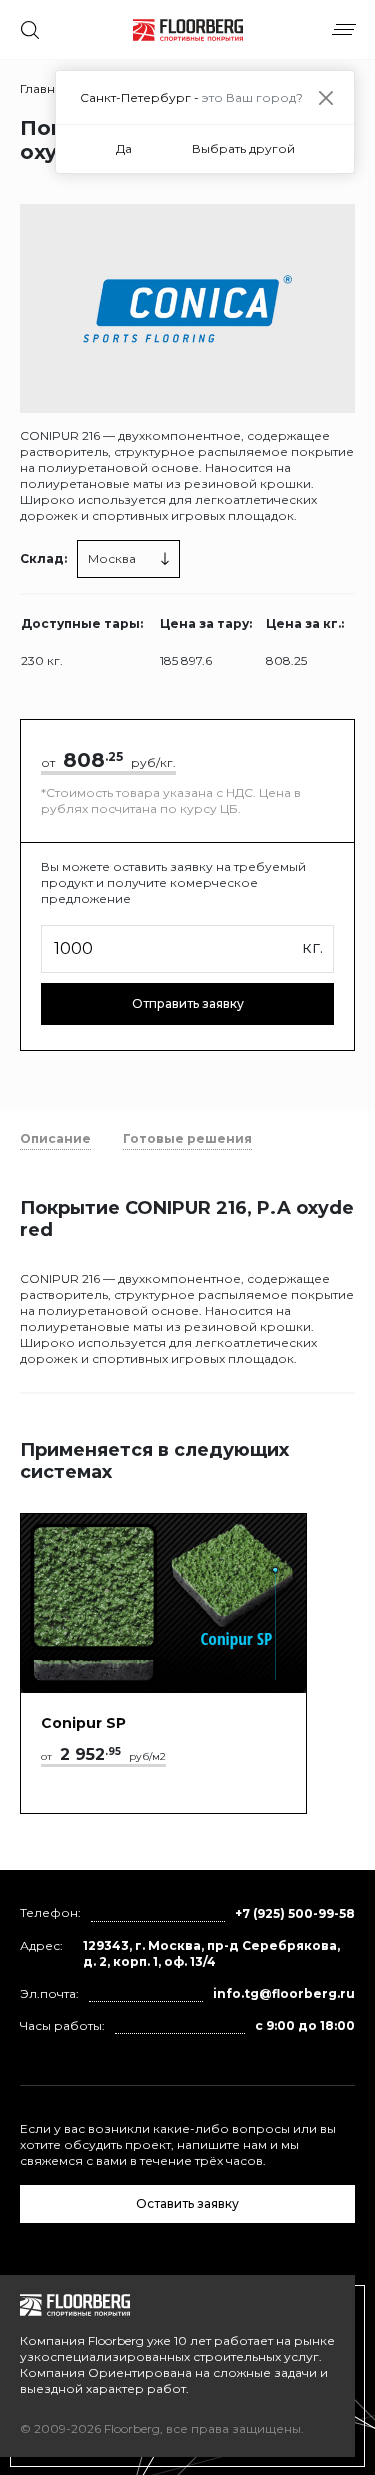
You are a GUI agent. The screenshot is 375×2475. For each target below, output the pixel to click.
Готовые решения (187, 1138)
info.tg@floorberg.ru (284, 1993)
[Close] (325, 97)
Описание (55, 1138)
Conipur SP (83, 1723)
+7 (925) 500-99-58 (295, 1913)
